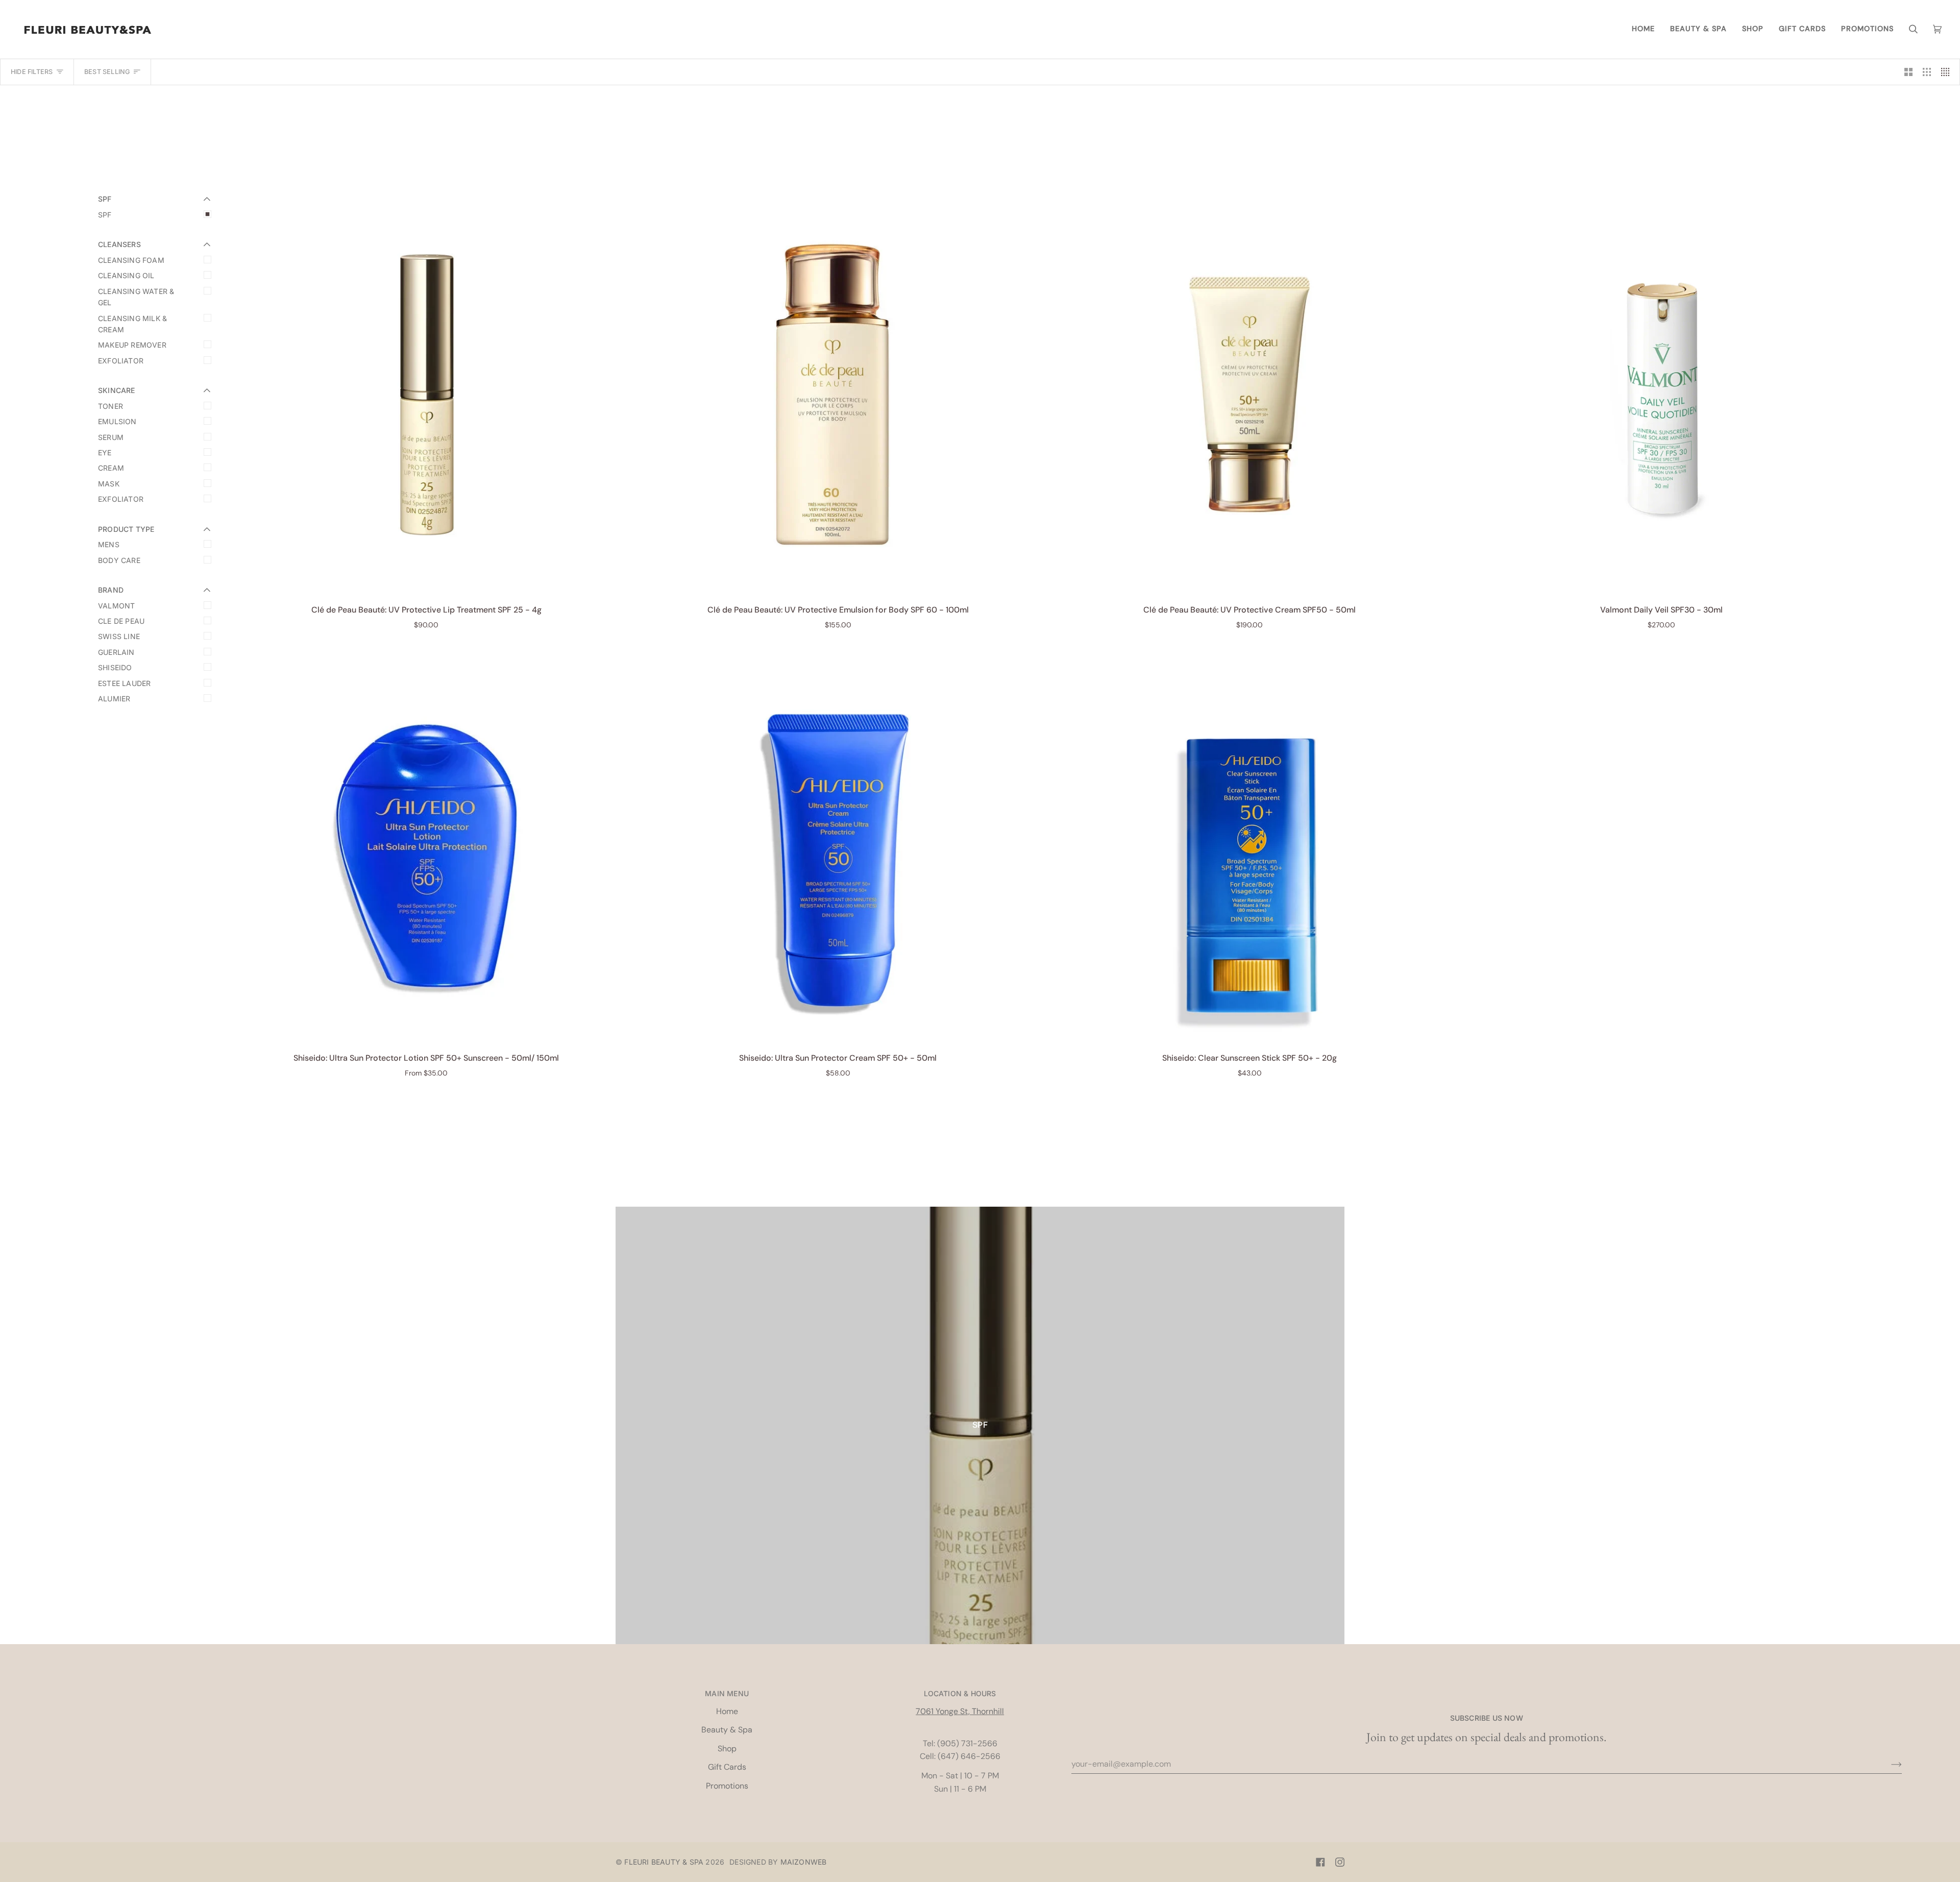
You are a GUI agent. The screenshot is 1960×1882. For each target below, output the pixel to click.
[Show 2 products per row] (1908, 72)
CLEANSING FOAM (131, 260)
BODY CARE (119, 560)
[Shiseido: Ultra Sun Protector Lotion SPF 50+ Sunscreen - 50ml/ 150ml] (426, 843)
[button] (1698, 29)
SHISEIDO (115, 667)
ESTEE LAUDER (124, 683)
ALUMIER (114, 699)
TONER (111, 406)
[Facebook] (1320, 1862)
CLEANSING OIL (126, 275)
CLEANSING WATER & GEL (136, 297)
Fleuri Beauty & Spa (664, 1862)
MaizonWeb (804, 1862)
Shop (727, 1749)
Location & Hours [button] (960, 1693)
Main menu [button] (727, 1693)
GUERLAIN (116, 652)
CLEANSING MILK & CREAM (132, 324)
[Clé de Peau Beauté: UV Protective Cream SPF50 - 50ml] (1250, 394)
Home (727, 1711)
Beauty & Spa (727, 1730)
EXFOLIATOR (121, 361)
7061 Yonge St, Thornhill (960, 1711)
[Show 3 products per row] (1927, 72)
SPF (105, 215)
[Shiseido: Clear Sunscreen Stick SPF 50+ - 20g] (1250, 843)
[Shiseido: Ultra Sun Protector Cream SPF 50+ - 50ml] (838, 843)
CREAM (111, 468)
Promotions (727, 1786)
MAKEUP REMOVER (132, 345)
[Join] (1888, 1764)
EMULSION (117, 421)
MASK (109, 484)
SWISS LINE (119, 636)
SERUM (111, 437)
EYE (105, 453)
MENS (109, 544)
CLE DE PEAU (121, 621)
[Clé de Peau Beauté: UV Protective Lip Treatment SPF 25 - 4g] (426, 394)
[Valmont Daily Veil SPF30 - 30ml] (1662, 394)
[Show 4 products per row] (1948, 72)
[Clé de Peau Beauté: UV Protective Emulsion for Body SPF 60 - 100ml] (838, 394)
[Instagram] (1340, 1862)
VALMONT (116, 606)
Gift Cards (727, 1767)
